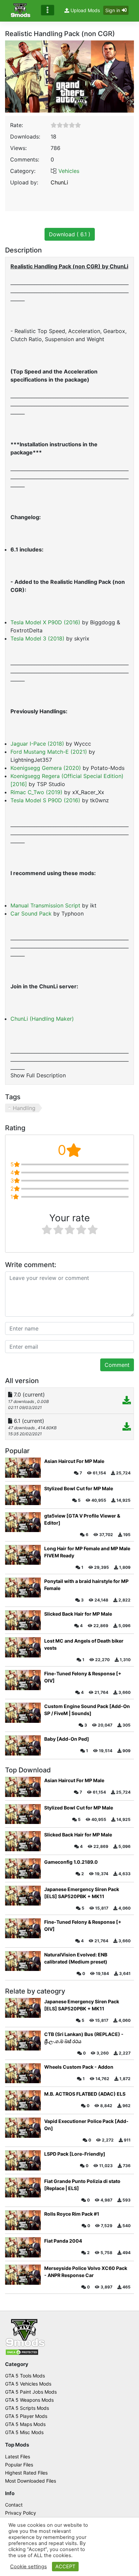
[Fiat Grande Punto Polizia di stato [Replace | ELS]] (23, 2188)
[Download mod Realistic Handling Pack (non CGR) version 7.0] (127, 1401)
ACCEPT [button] (65, 2567)
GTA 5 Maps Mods (25, 2424)
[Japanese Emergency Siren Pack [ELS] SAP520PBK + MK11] (23, 1896)
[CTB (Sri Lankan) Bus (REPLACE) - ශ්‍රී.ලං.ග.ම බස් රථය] (23, 2041)
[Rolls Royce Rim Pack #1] (23, 2220)
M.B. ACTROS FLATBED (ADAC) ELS (85, 2094)
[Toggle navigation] (48, 10)
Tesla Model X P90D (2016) (45, 622)
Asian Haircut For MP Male (74, 1461)
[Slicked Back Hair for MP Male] (23, 1620)
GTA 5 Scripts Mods (27, 2408)
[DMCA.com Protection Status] (22, 2352)
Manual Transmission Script (45, 905)
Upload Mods (85, 10)
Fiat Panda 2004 (63, 2241)
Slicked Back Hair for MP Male (78, 1614)
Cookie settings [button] (29, 2567)
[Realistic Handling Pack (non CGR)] (69, 76)
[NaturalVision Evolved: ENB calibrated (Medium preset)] (23, 1961)
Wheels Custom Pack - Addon (79, 2067)
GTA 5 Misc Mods (24, 2432)
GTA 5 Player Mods (26, 2416)
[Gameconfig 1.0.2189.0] (23, 1868)
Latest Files (18, 2457)
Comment (117, 1365)
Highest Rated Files (26, 2473)
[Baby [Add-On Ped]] (23, 1745)
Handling (24, 1108)
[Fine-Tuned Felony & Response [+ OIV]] (23, 1680)
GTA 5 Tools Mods (25, 2376)
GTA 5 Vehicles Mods (28, 2384)
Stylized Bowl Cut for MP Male (79, 1488)
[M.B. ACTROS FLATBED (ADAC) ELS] (23, 2100)
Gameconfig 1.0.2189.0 (71, 1862)
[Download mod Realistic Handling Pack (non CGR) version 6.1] (127, 1428)
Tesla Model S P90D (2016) (45, 800)
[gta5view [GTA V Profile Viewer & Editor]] (23, 1522)
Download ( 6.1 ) (70, 234)
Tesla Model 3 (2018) (37, 638)
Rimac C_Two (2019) (36, 792)
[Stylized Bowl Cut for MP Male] (23, 1495)
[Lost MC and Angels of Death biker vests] (23, 1647)
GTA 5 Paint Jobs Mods (31, 2392)
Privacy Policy (21, 2513)
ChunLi (59, 182)
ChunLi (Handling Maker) (42, 1019)
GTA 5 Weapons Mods (29, 2400)
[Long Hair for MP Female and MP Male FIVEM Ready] (23, 1555)
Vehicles (69, 171)
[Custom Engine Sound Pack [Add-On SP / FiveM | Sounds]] (23, 1713)
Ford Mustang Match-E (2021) (49, 752)
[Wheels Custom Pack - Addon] (23, 2073)
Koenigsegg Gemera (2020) (46, 768)
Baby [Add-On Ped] (67, 1739)
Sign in (113, 10)
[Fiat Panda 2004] (23, 2247)
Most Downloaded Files (31, 2481)
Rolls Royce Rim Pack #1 (72, 2214)
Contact (14, 2505)
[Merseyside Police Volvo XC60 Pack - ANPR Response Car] (23, 2275)
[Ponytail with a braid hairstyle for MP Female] (23, 1588)
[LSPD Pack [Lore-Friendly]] (23, 2160)
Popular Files (19, 2465)
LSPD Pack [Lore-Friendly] (75, 2154)
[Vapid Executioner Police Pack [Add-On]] (23, 2128)
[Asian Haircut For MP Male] (23, 1468)
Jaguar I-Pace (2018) (37, 744)
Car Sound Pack (31, 913)
